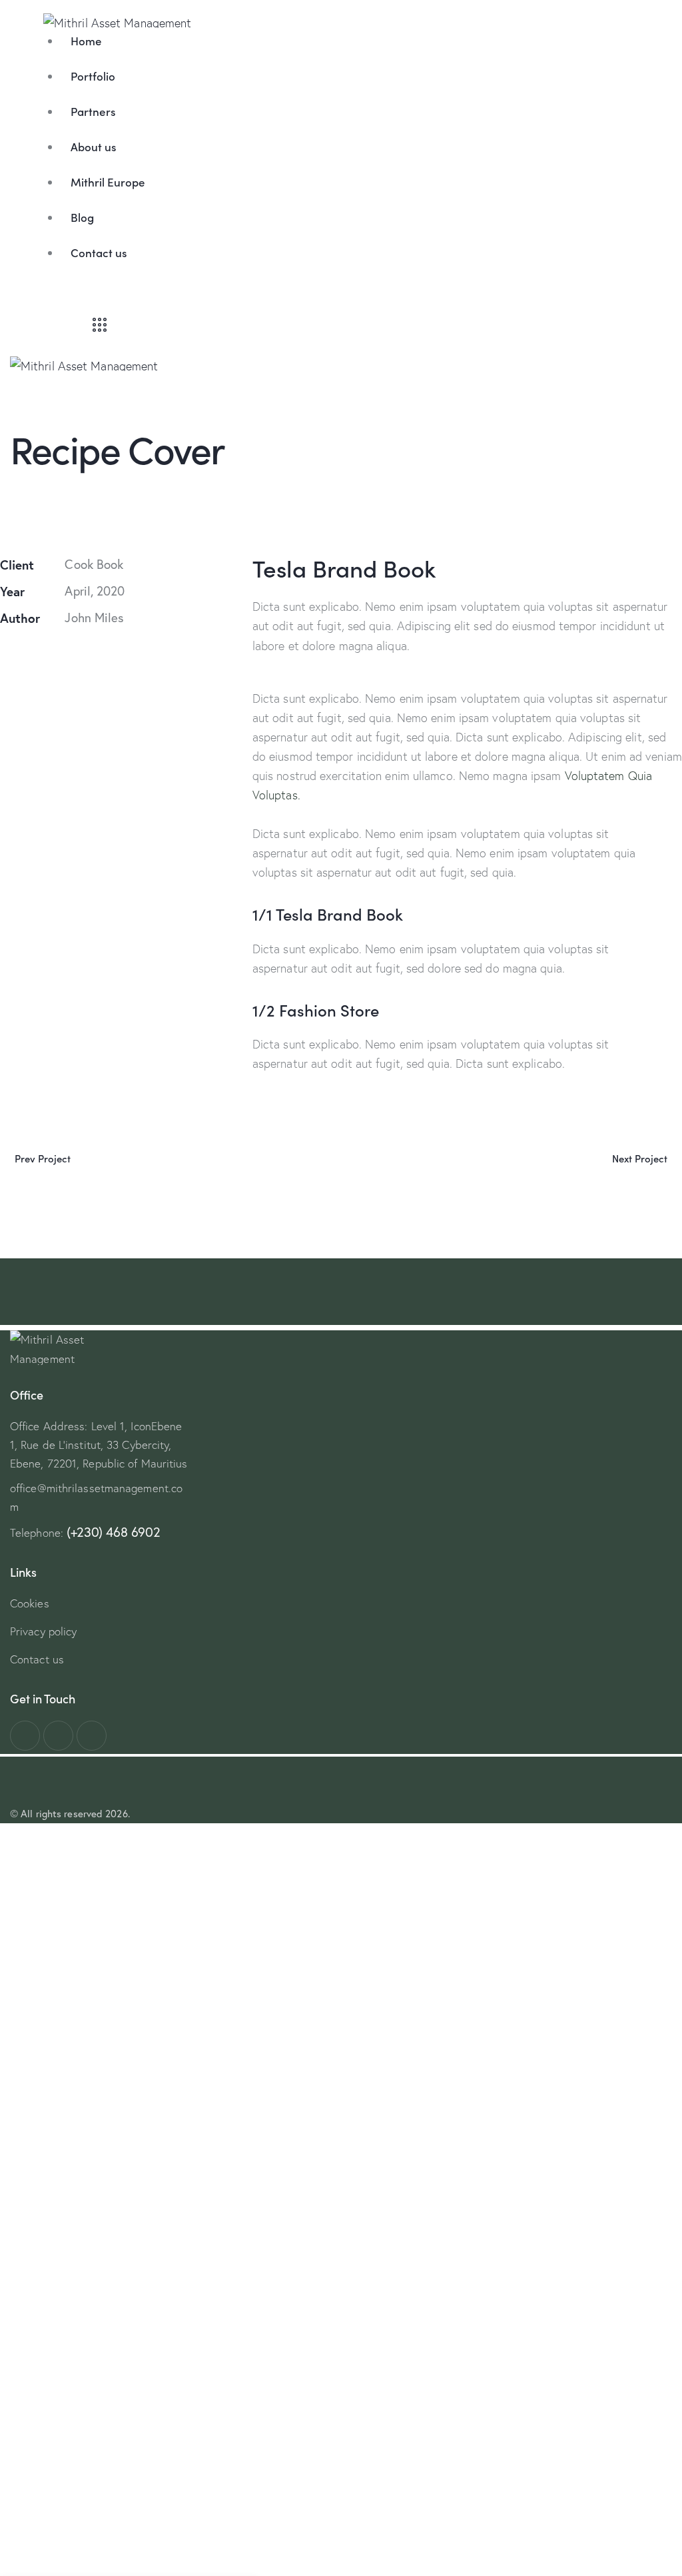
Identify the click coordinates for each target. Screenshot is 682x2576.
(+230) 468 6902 (113, 1532)
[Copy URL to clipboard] (68, 660)
